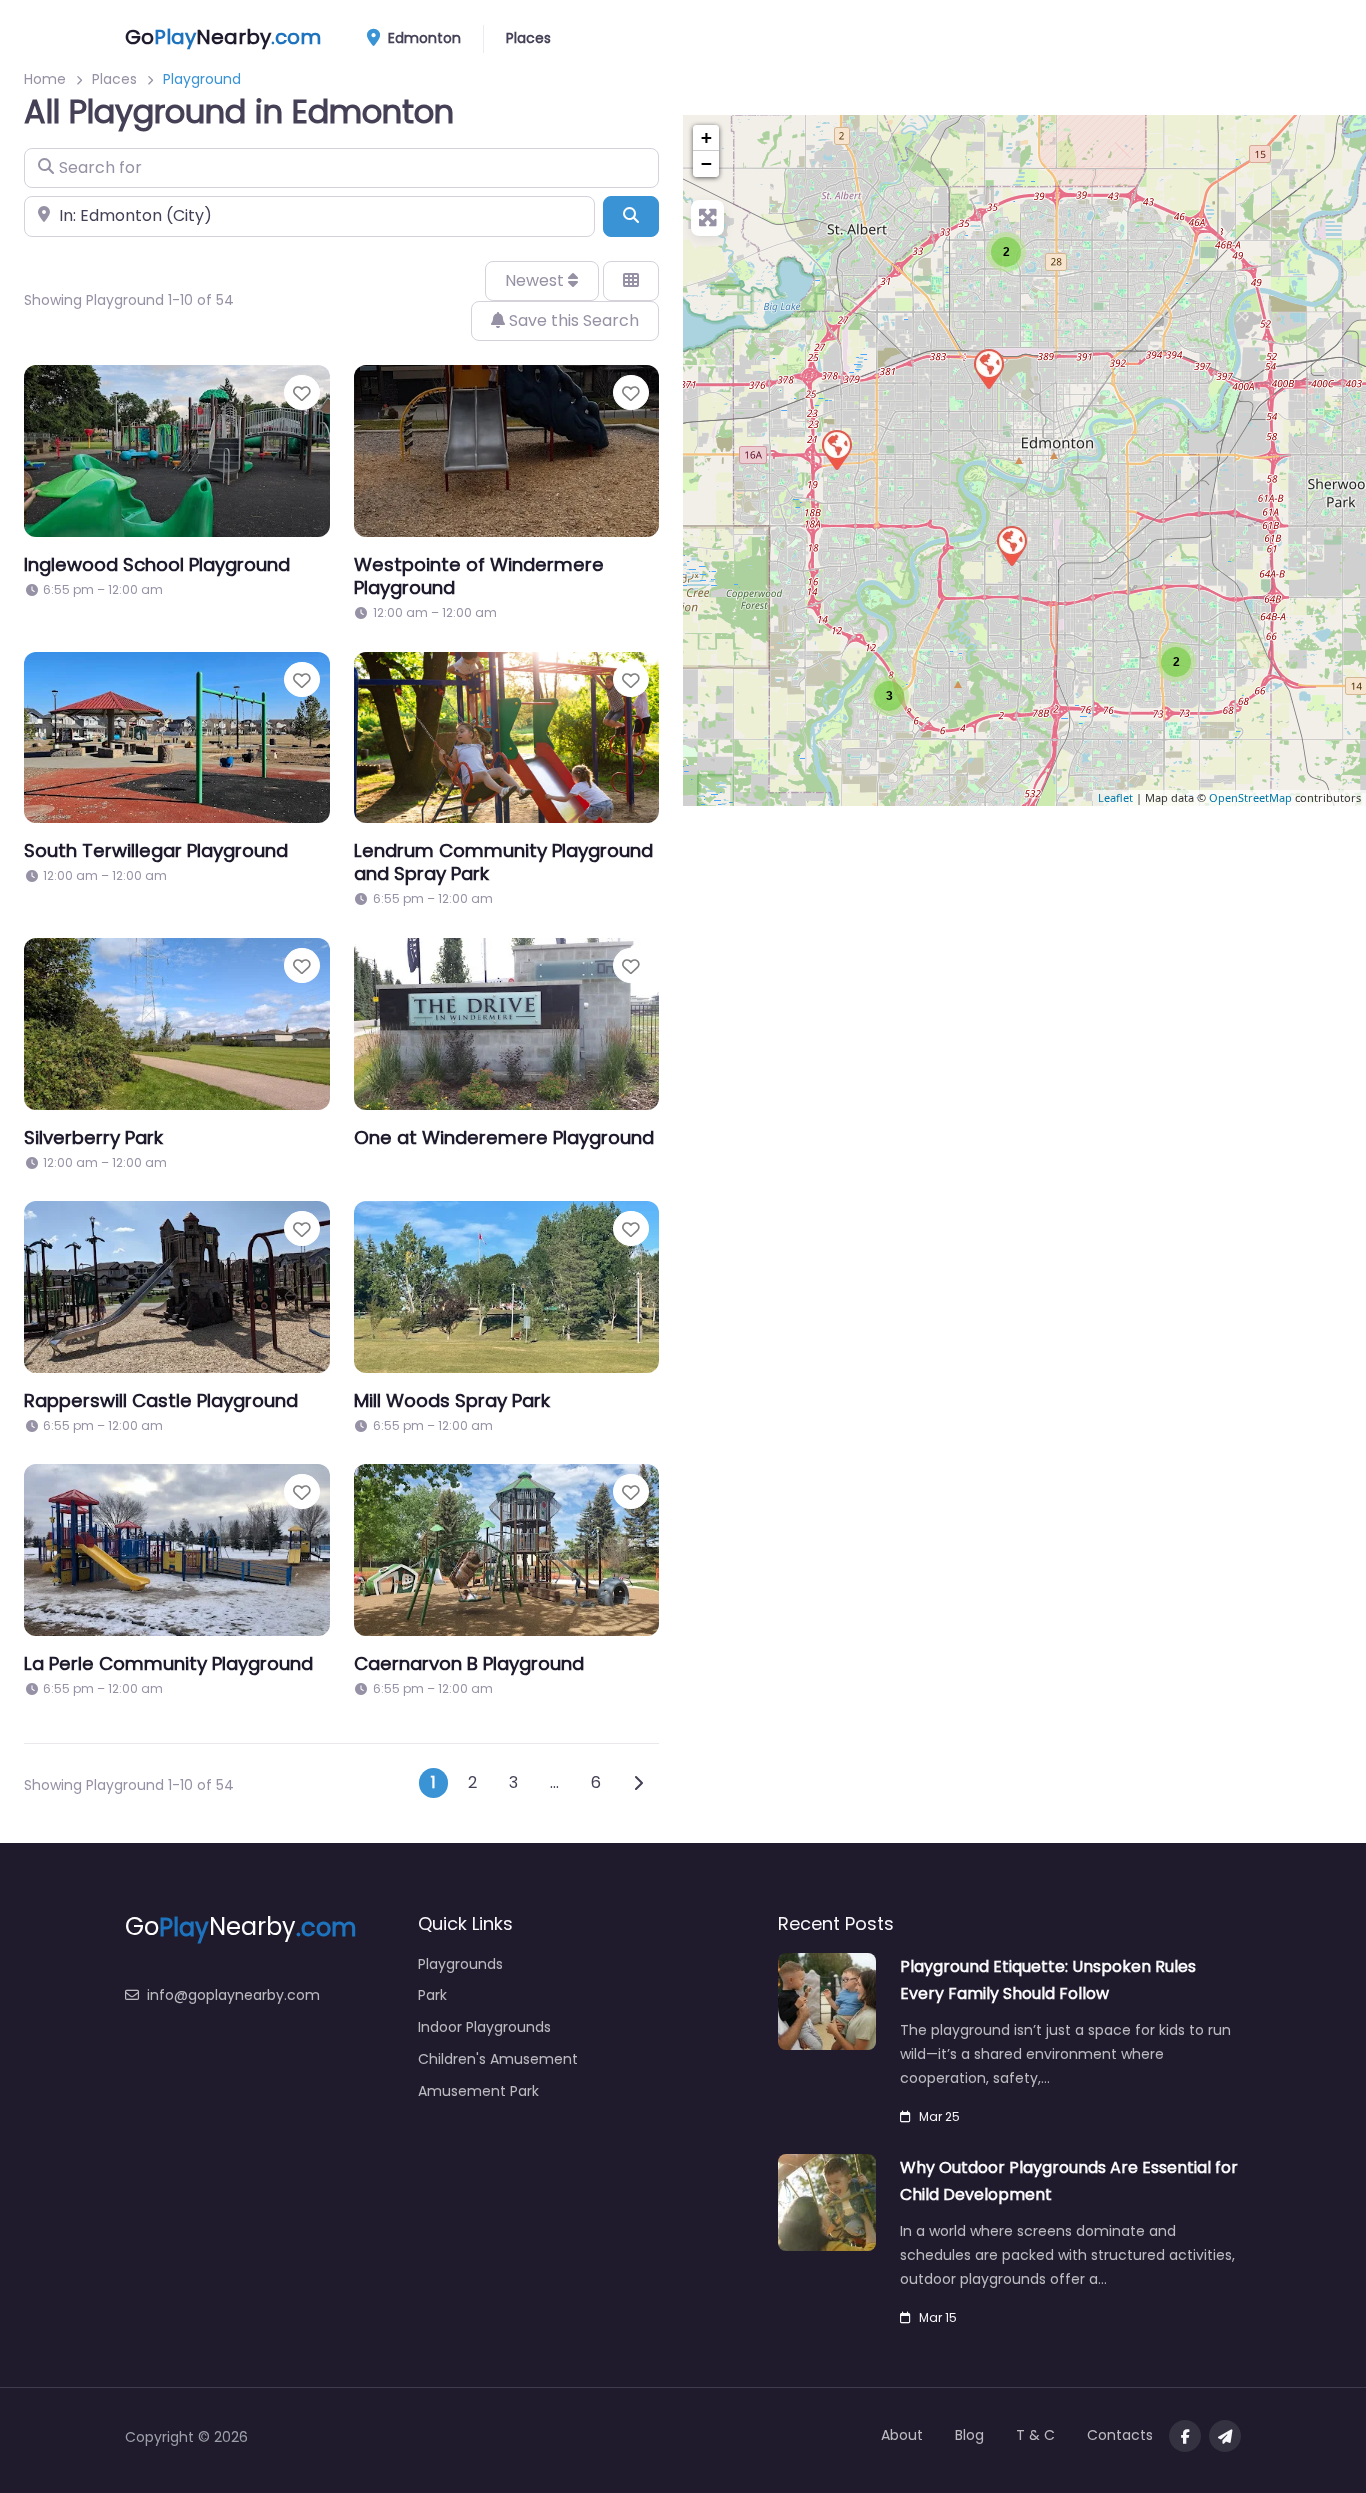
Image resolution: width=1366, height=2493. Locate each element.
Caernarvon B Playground (469, 1663)
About (902, 2435)
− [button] (706, 163)
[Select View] (631, 281)
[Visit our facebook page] (1185, 2436)
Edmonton (422, 38)
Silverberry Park (93, 1137)
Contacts (1120, 2435)
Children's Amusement (498, 2059)
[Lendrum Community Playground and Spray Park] (1011, 545)
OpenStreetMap (1250, 797)
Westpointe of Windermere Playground (479, 576)
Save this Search (572, 320)
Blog (969, 2435)
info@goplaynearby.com (233, 1995)
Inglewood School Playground (157, 564)
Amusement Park (478, 2091)
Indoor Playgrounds (484, 2027)
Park (432, 1995)
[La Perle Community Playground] (836, 449)
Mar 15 (938, 2317)
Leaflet (1115, 797)
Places (528, 38)
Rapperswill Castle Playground (161, 1400)
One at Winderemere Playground (504, 1137)
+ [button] (706, 137)
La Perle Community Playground (168, 1663)
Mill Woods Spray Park (452, 1400)
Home (45, 79)
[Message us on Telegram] (1225, 2436)
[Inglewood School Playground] (988, 368)
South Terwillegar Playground (156, 850)
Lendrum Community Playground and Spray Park (503, 862)
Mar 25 (939, 2116)
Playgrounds (460, 1964)
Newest (536, 280)
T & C (1035, 2435)
